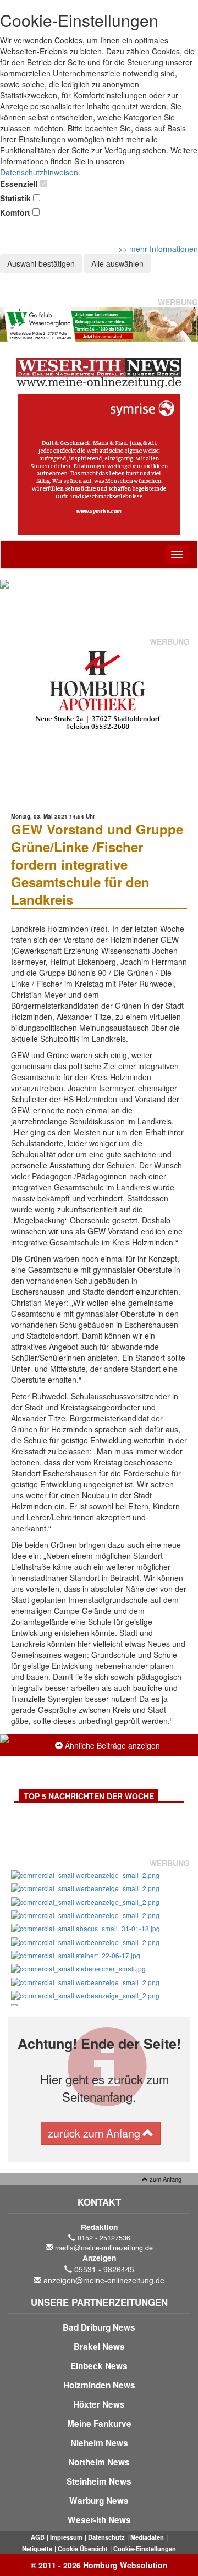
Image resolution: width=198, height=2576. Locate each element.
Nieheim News (99, 2443)
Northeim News (99, 2462)
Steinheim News (99, 2481)
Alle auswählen (117, 263)
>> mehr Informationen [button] (158, 249)
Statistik (15, 198)
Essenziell (19, 184)
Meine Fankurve (99, 2424)
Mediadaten (147, 2537)
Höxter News (99, 2404)
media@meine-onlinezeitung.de (104, 2248)
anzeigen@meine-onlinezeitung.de (104, 2280)
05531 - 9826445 (104, 2269)
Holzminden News (99, 2385)
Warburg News (99, 2501)
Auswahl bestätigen (41, 263)
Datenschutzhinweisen (39, 172)
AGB (38, 2537)
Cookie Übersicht (83, 2548)
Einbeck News (99, 2366)
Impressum (66, 2537)
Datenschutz (106, 2537)
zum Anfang (165, 2179)
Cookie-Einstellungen (145, 2548)
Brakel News (99, 2347)
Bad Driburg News (99, 2327)
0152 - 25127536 (104, 2238)
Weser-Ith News (99, 2520)
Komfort (15, 212)
